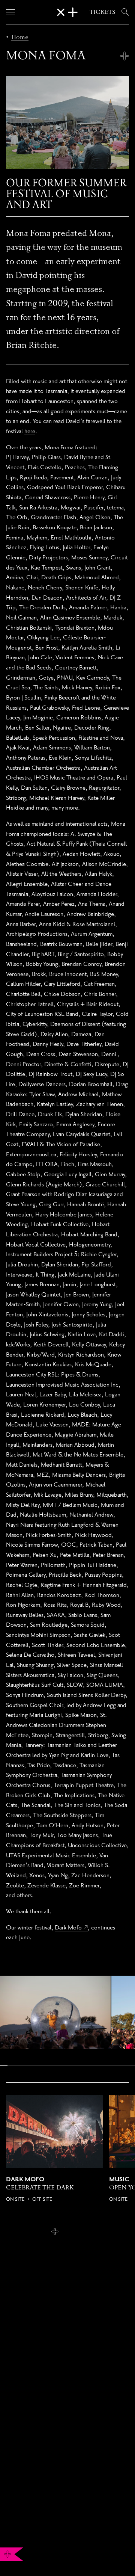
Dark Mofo (68, 1927)
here (30, 431)
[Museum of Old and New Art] (67, 12)
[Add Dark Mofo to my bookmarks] (55, 2232)
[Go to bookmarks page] (7, 2554)
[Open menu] (10, 12)
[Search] (124, 12)
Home (20, 37)
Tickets (103, 12)
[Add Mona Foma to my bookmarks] (124, 56)
